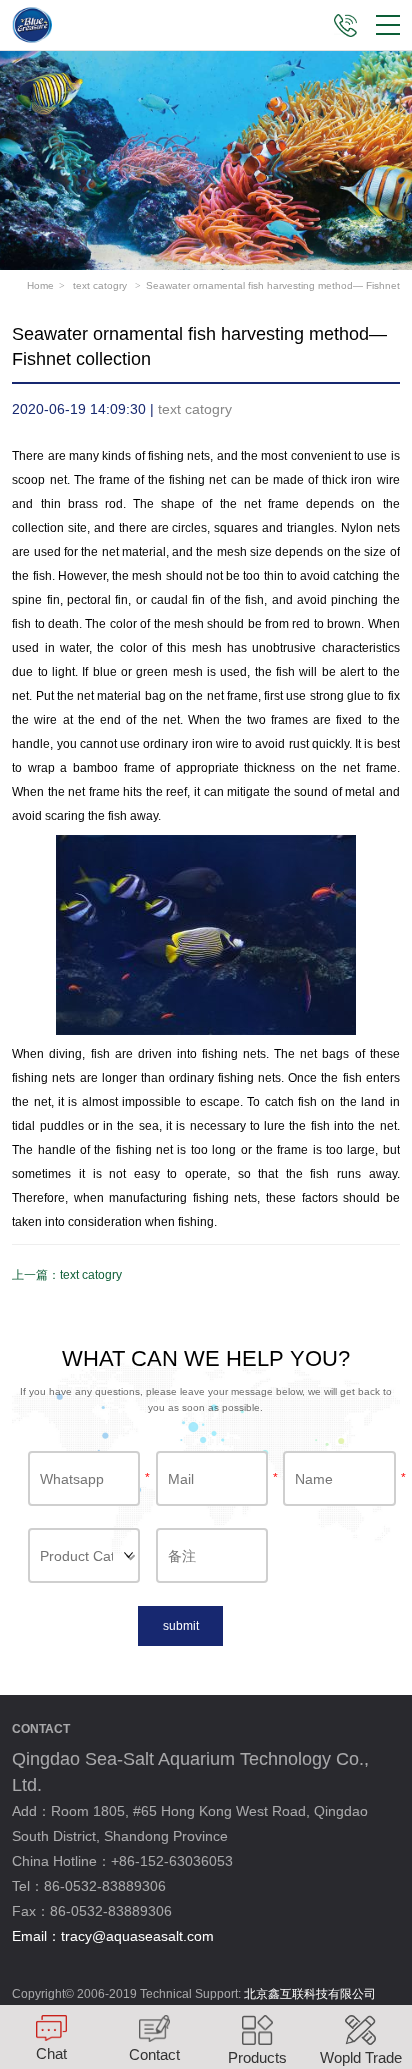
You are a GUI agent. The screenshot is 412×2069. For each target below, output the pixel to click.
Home (40, 285)
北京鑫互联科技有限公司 (310, 1994)
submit (181, 1626)
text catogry (101, 285)
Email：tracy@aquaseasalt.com (113, 1936)
